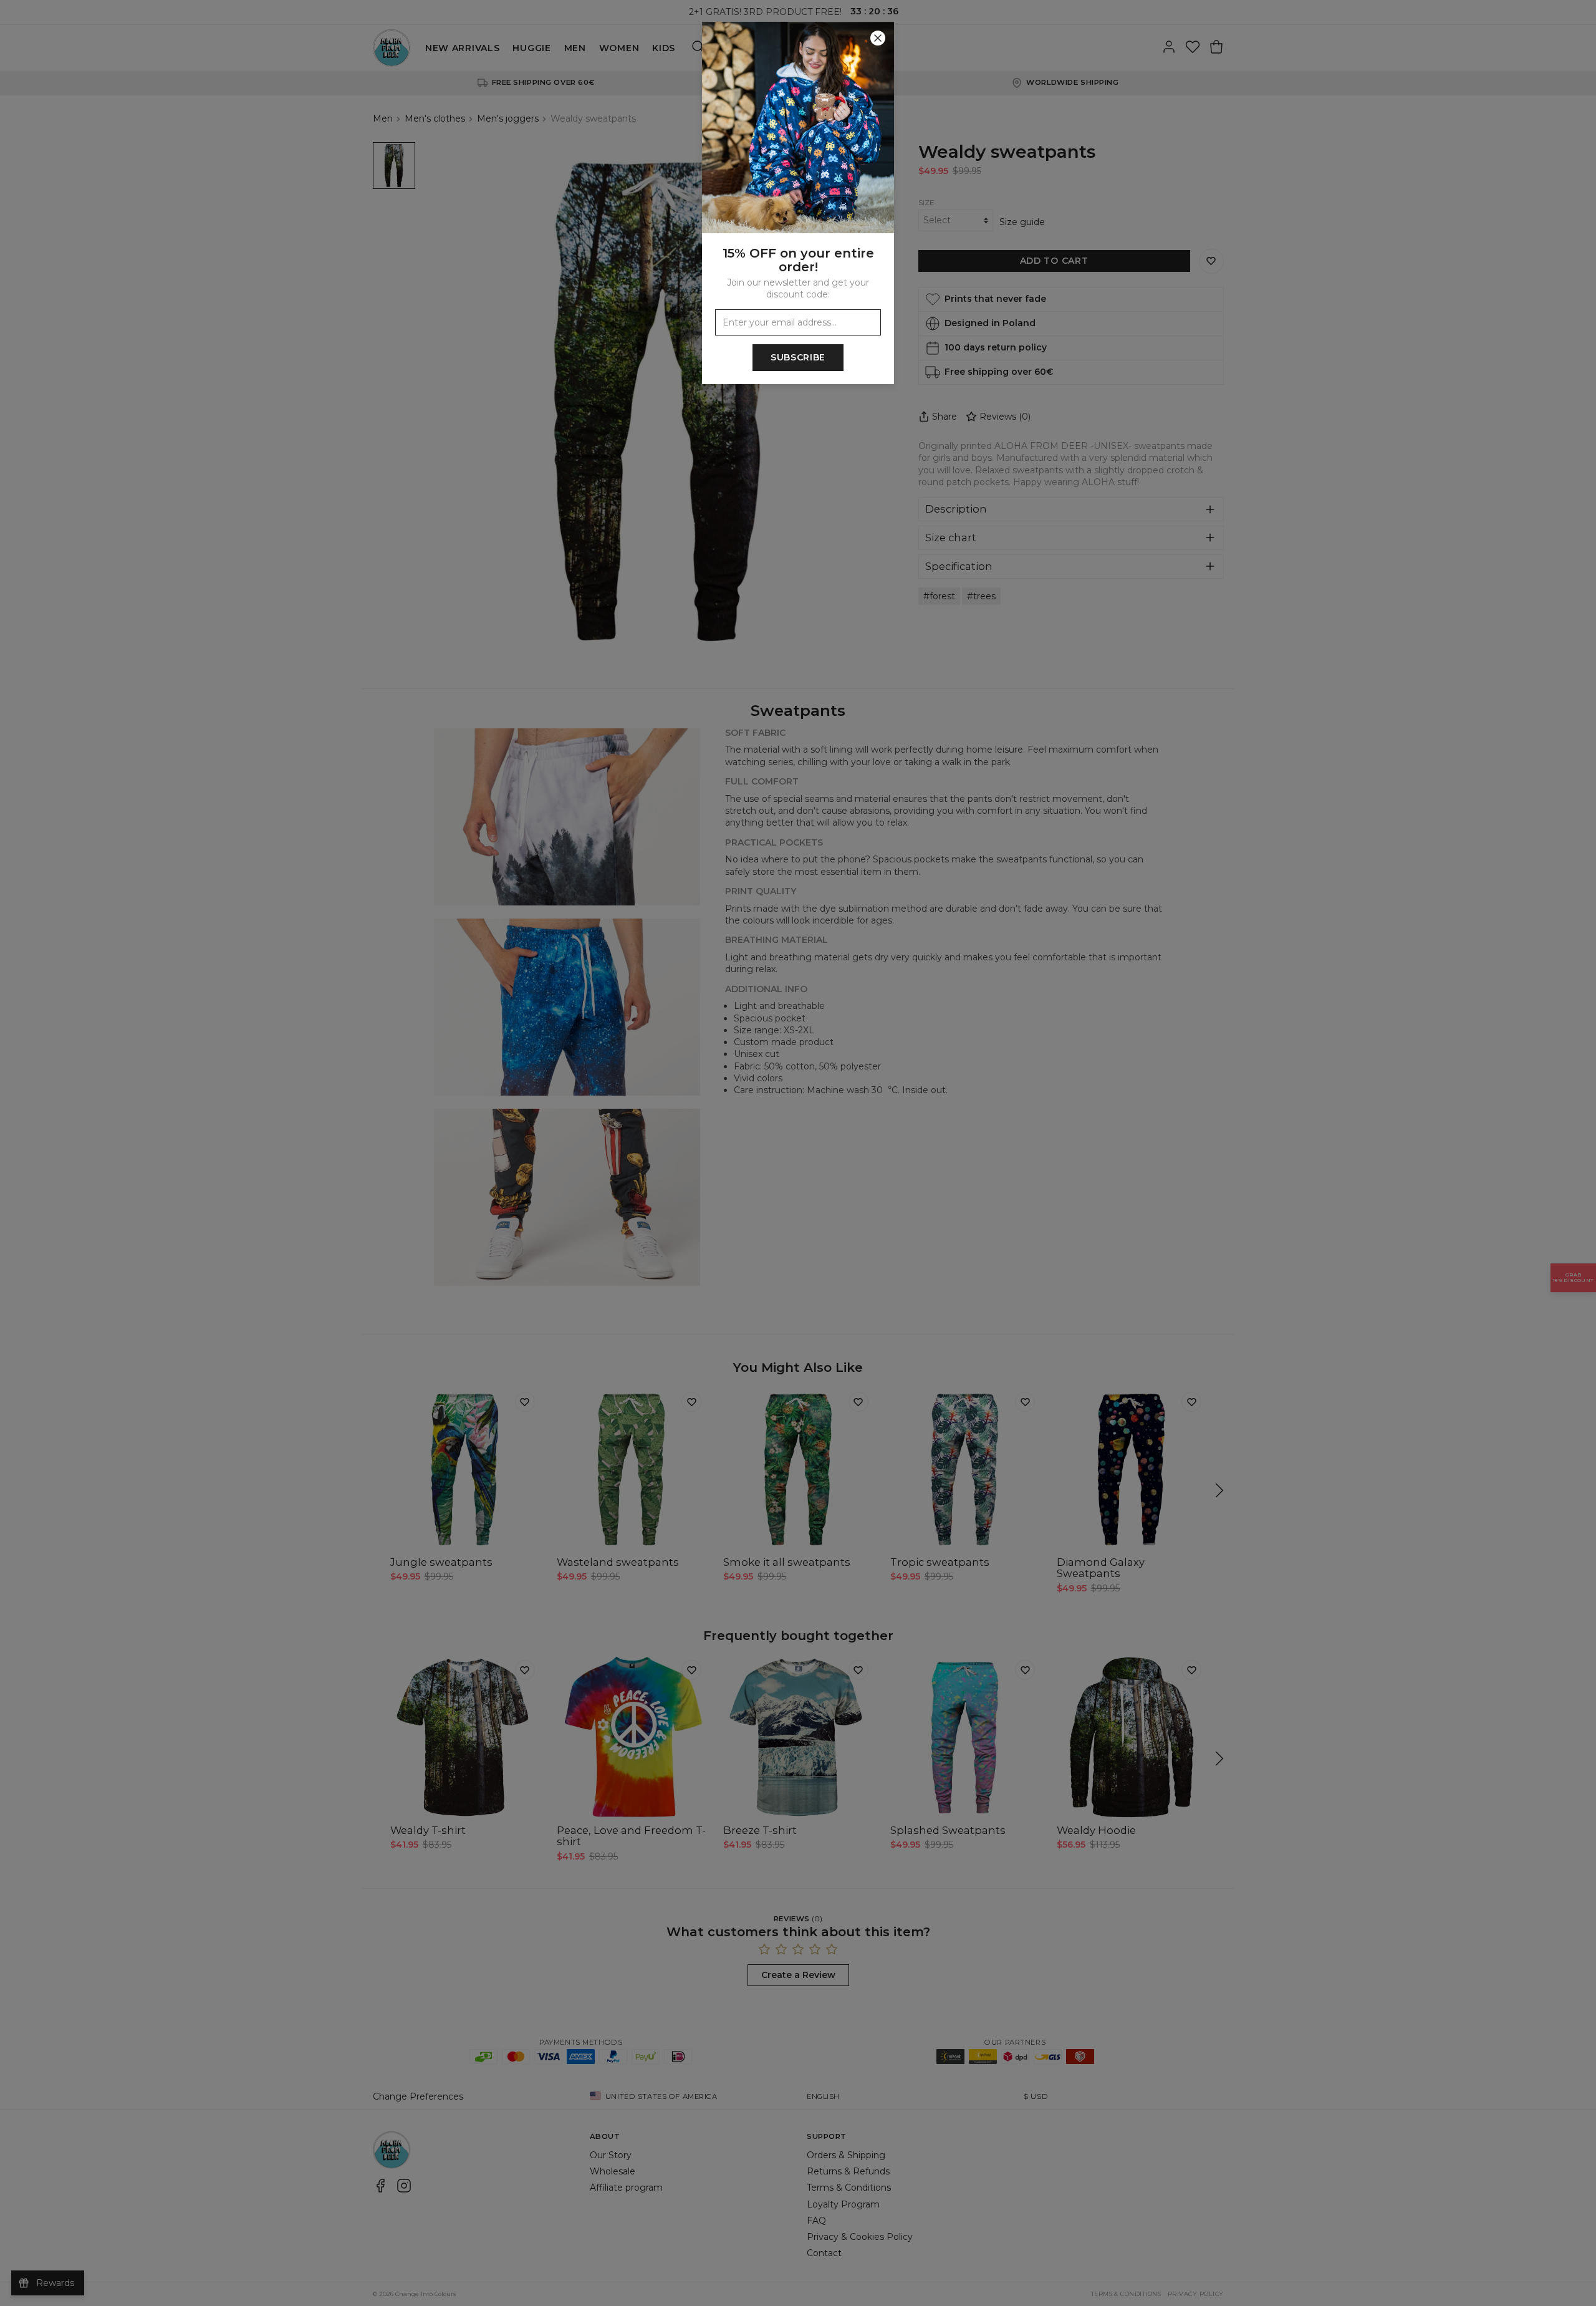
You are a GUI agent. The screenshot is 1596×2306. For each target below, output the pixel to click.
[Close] (878, 38)
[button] (798, 1153)
